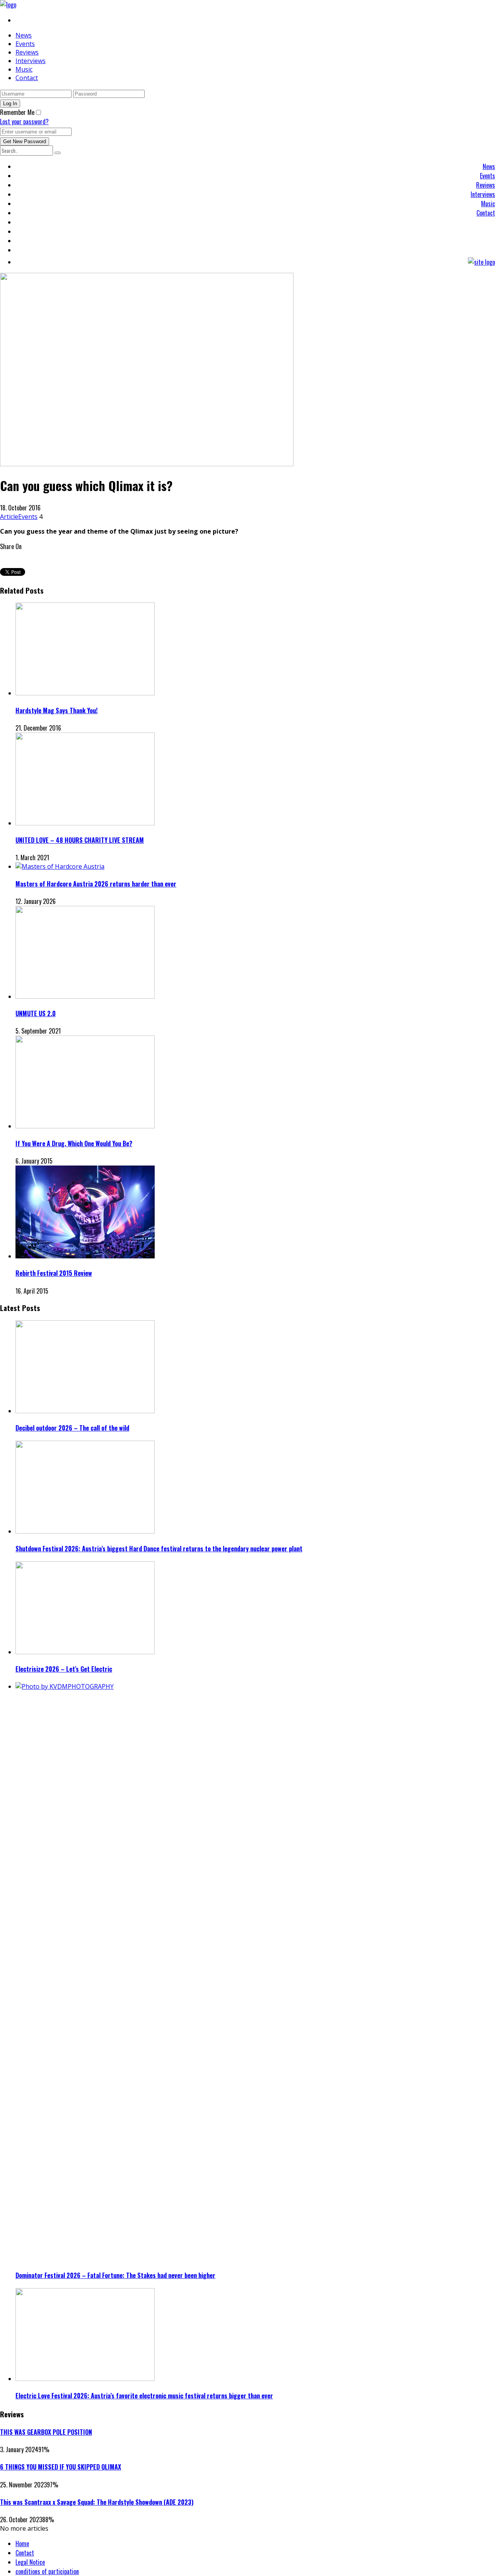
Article (9, 517)
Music (24, 69)
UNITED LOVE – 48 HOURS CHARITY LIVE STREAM (80, 840)
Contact (27, 78)
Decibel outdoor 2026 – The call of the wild (72, 1428)
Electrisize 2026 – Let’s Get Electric (64, 1669)
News (24, 35)
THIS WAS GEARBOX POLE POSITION (46, 2432)
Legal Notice (30, 2562)
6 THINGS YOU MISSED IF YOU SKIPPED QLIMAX (61, 2467)
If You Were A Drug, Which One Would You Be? (74, 1143)
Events (25, 44)
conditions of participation (47, 2571)
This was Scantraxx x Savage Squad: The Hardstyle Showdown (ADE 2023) (97, 2502)
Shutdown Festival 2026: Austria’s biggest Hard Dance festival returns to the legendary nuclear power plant (159, 1549)
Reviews (27, 52)
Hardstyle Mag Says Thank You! (56, 710)
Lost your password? (24, 122)
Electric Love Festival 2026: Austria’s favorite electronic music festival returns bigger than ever (144, 2396)
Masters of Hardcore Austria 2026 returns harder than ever (96, 884)
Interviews (31, 61)
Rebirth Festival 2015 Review (54, 1273)
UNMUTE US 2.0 (36, 1013)
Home (22, 2543)
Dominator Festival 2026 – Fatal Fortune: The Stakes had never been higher (115, 2275)
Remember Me (17, 112)
